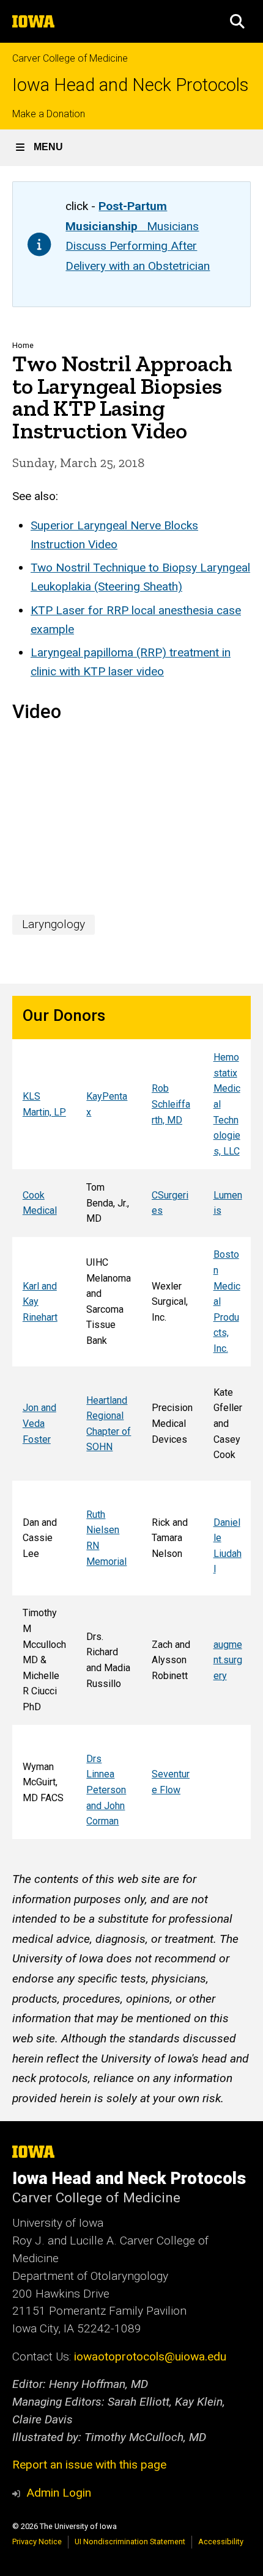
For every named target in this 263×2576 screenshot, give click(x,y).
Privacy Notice (37, 2542)
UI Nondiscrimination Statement (130, 2542)
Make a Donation (49, 114)
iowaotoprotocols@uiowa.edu (150, 2356)
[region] (131, 1418)
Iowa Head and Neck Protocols (130, 85)
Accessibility (221, 2542)
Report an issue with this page (89, 2465)
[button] (237, 21)
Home (23, 345)
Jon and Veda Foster (39, 1423)
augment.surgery (228, 1660)
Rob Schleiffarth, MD (171, 1104)
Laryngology (54, 924)
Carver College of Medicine (70, 58)
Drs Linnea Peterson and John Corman (106, 1790)
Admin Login (59, 2493)
